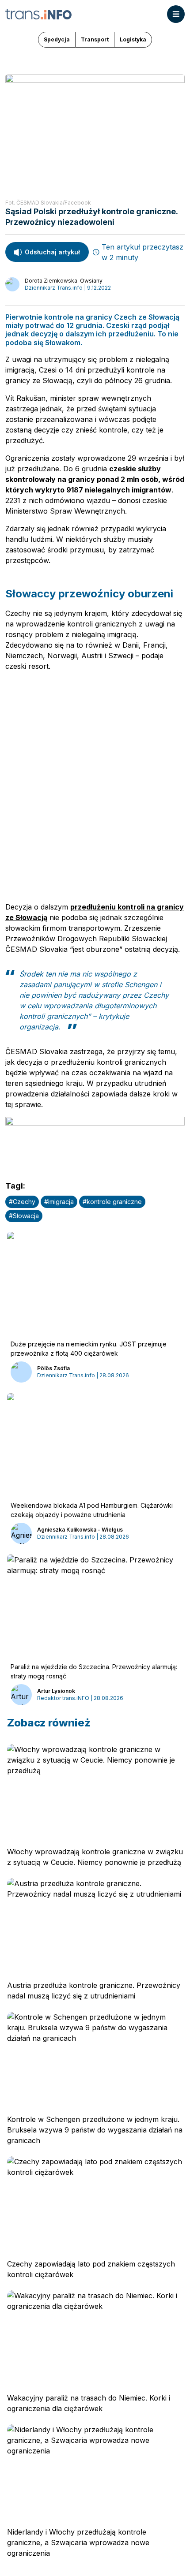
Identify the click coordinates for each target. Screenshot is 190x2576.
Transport (95, 39)
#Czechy (22, 1202)
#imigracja (59, 1202)
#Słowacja (24, 1216)
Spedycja (57, 39)
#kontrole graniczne (112, 1202)
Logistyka (133, 39)
